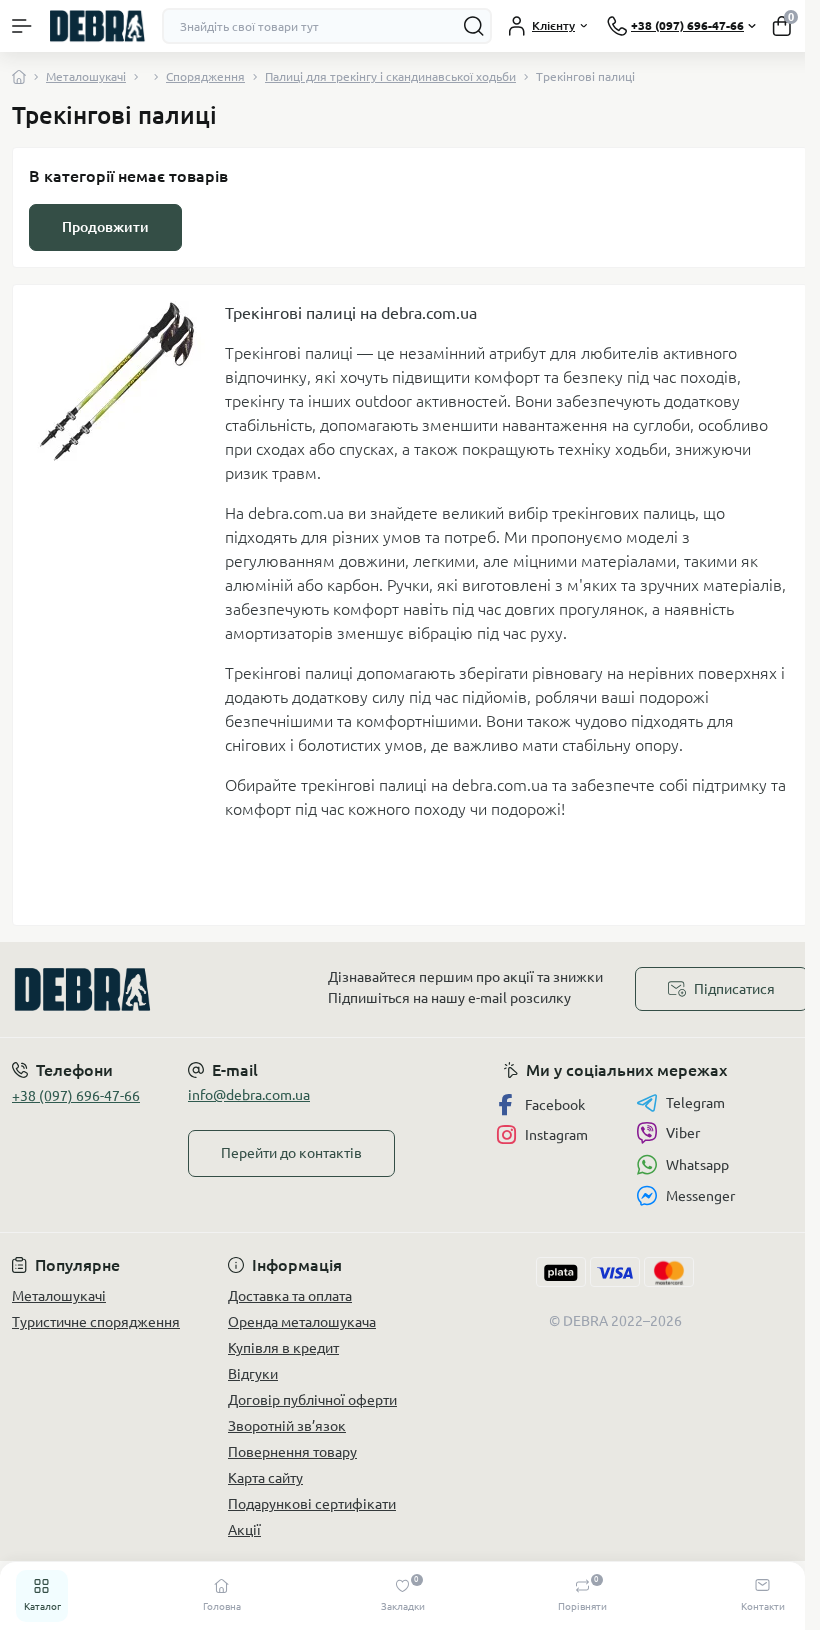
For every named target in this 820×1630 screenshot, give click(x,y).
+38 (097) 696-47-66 (76, 1096)
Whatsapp (697, 1165)
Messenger (700, 1196)
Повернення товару (292, 1452)
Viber (683, 1133)
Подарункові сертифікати (312, 1504)
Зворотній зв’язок (287, 1426)
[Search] (474, 26)
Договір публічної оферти (312, 1400)
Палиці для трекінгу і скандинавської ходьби (390, 76)
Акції (244, 1530)
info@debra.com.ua (249, 1095)
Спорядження (205, 76)
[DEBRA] (136, 989)
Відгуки (253, 1374)
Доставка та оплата (290, 1296)
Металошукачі (86, 76)
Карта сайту (265, 1478)
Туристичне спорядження (96, 1322)
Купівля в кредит (283, 1348)
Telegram (695, 1103)
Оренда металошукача (302, 1322)
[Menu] (22, 26)
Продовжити (105, 227)
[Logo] (97, 25)
